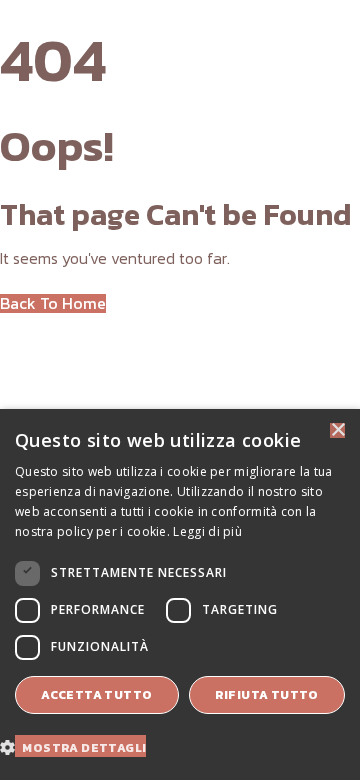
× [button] (337, 430)
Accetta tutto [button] (96, 695)
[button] (80, 746)
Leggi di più (207, 531)
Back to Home (53, 303)
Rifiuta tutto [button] (267, 695)
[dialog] (180, 594)
